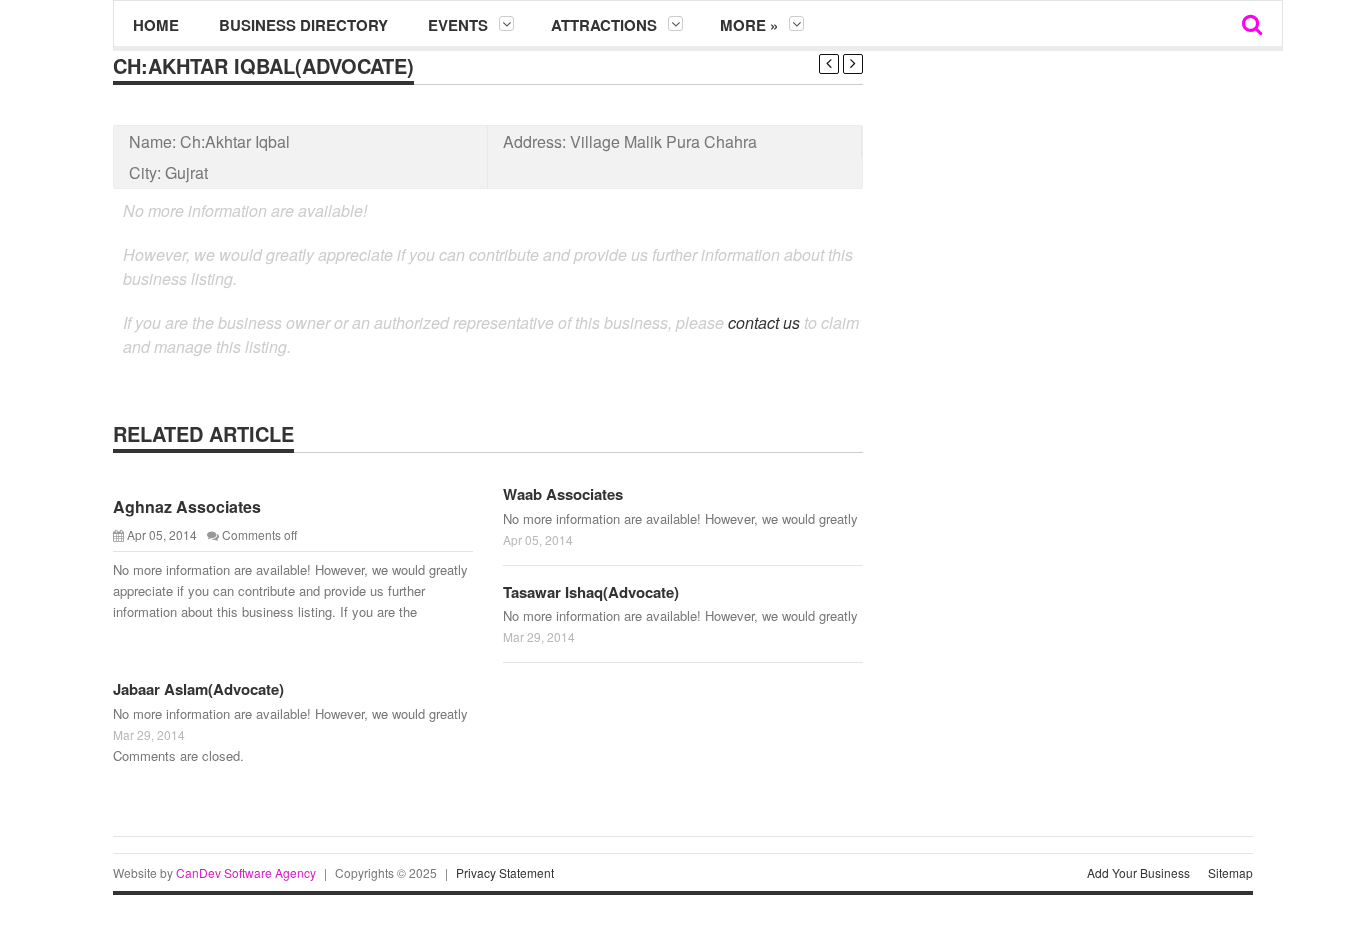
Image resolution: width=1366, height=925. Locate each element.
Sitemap (1230, 872)
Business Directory (303, 25)
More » (749, 25)
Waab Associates (563, 494)
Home (156, 25)
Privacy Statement (505, 872)
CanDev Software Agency (246, 872)
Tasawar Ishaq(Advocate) (591, 592)
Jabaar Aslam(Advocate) (198, 689)
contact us (764, 322)
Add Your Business (1138, 872)
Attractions (604, 25)
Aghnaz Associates (187, 506)
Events (458, 25)
